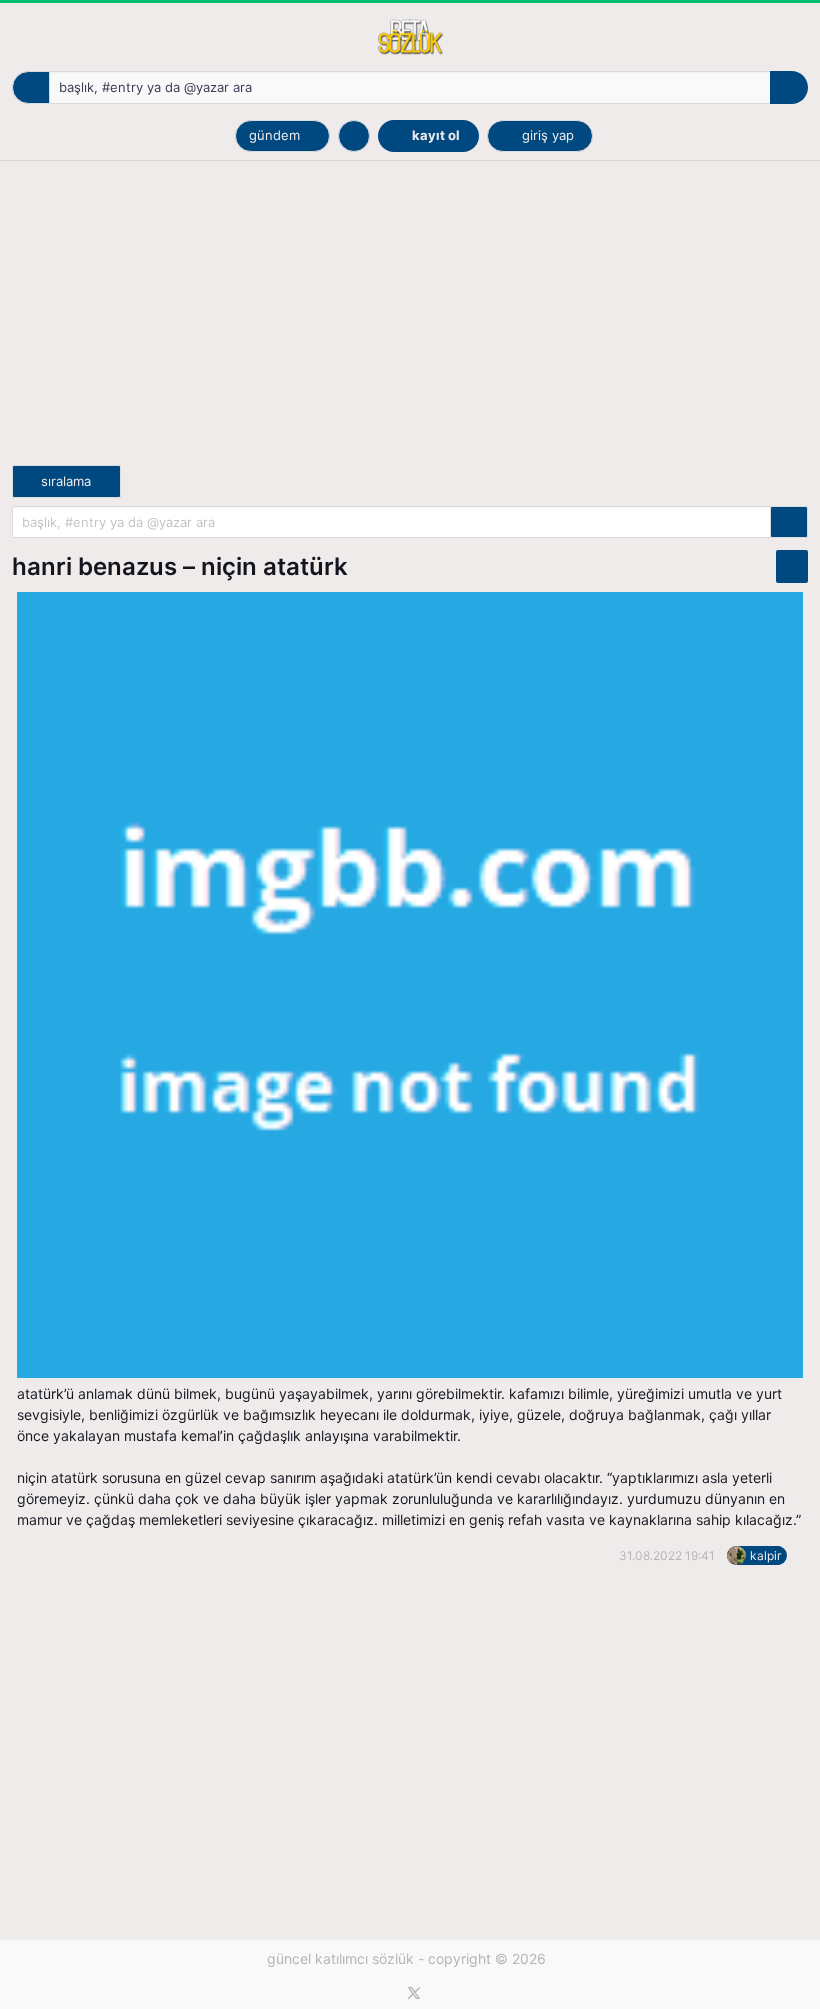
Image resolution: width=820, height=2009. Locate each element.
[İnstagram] (448, 1993)
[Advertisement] (410, 325)
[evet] (789, 522)
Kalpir (765, 1555)
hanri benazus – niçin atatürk (180, 566)
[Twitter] (414, 1993)
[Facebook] (380, 1993)
